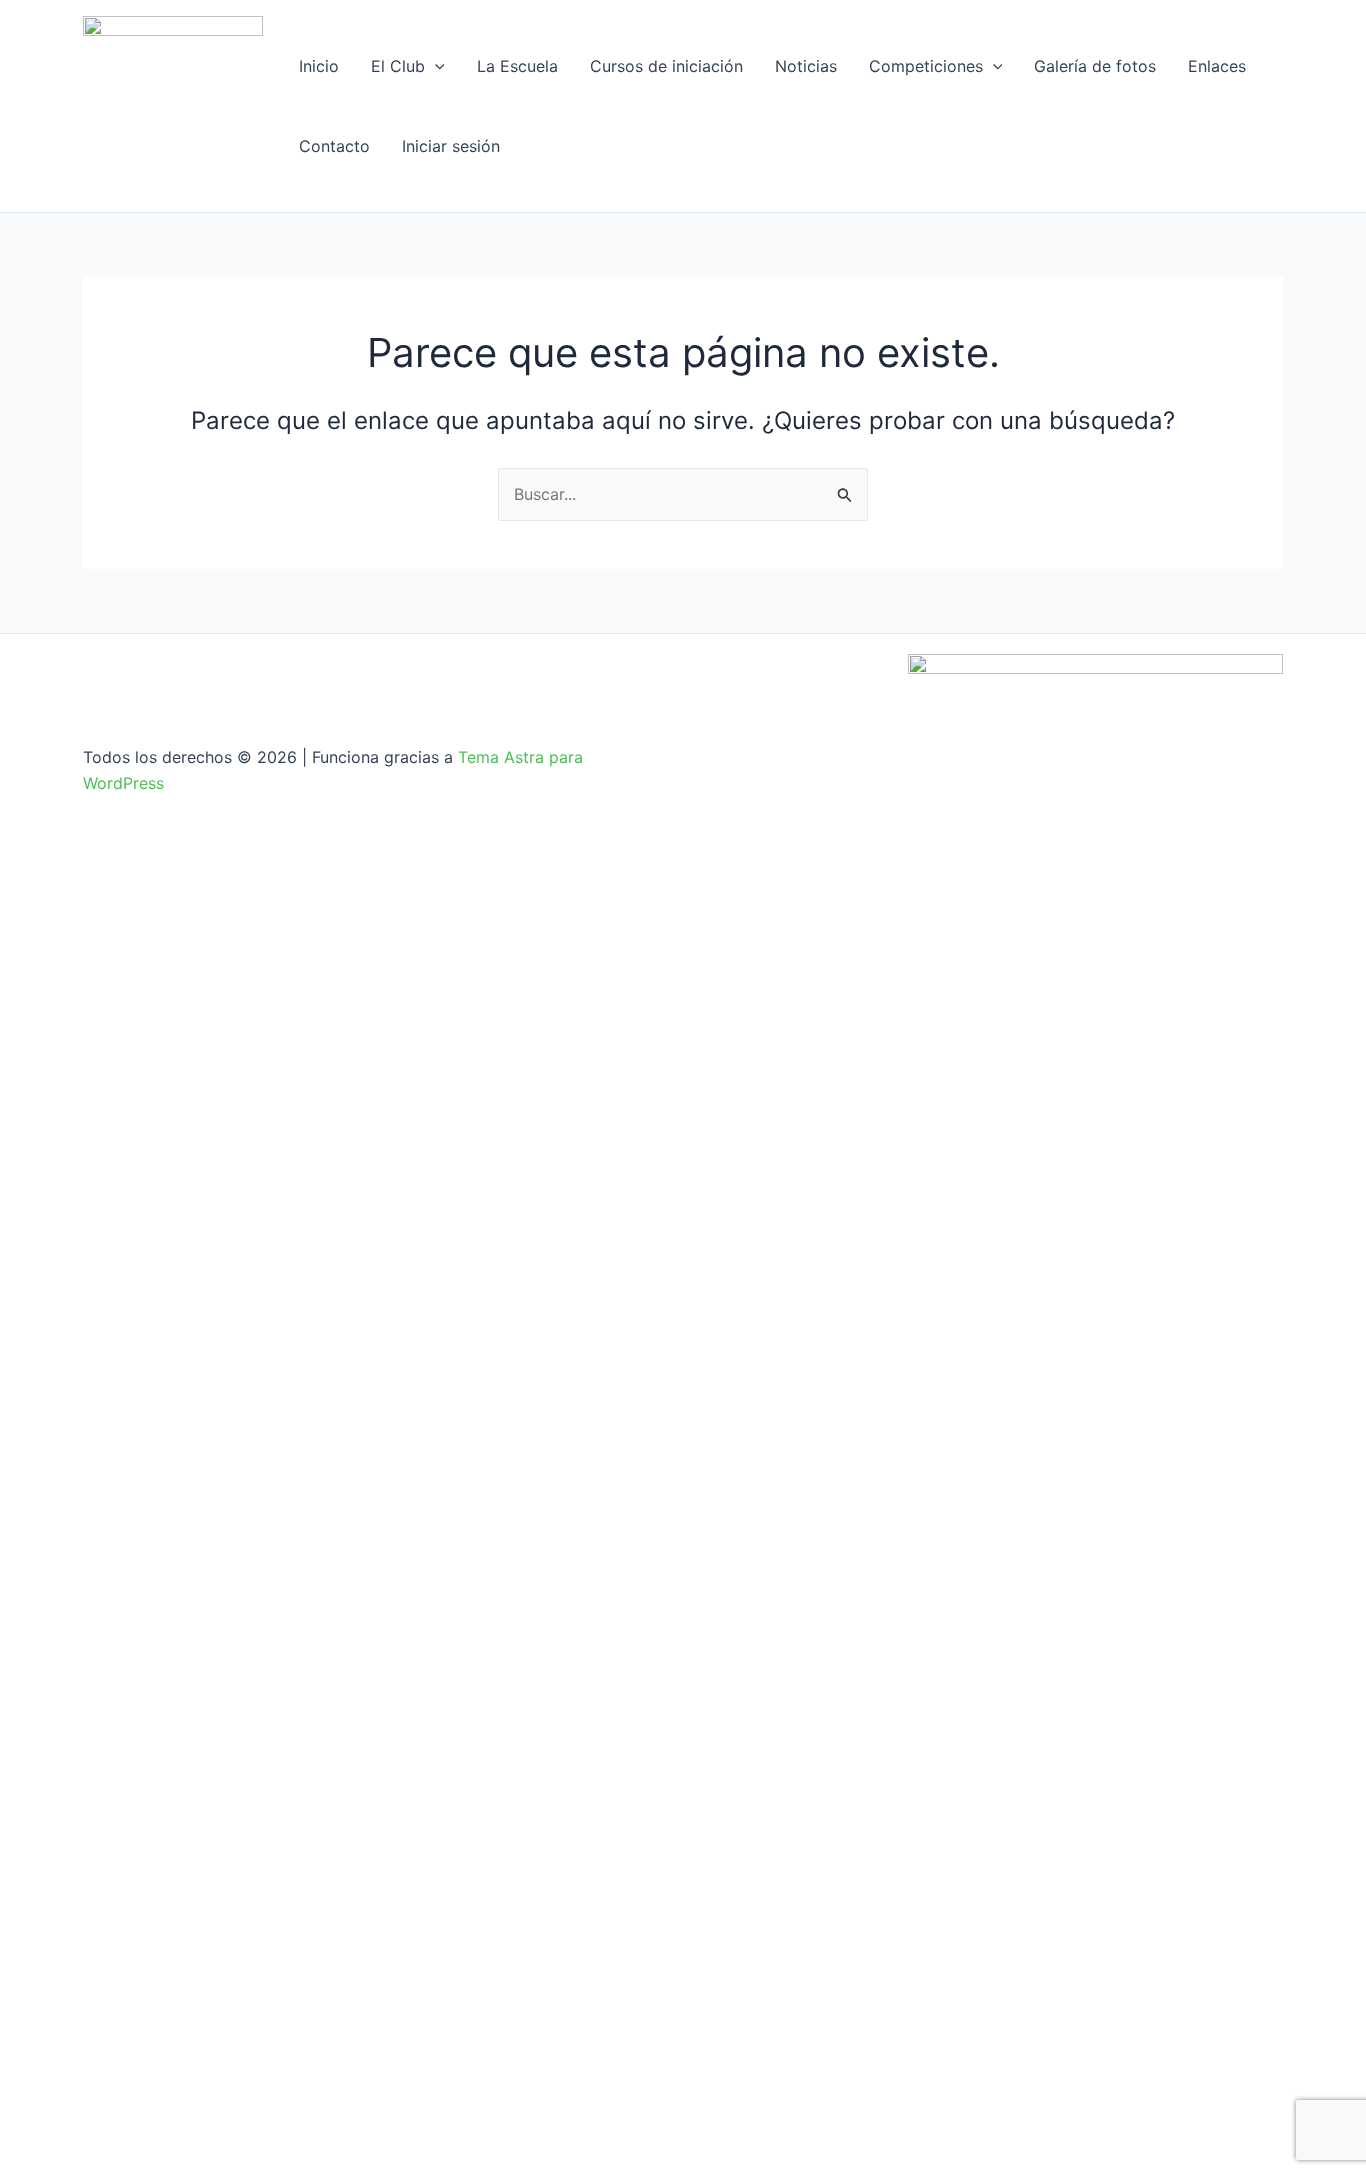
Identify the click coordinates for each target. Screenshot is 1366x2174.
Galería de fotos (1095, 66)
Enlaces (1217, 66)
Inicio (319, 66)
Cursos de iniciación (666, 66)
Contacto (334, 146)
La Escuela (517, 66)
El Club (398, 66)
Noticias (806, 66)
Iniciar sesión (451, 146)
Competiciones (926, 66)
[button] (435, 66)
